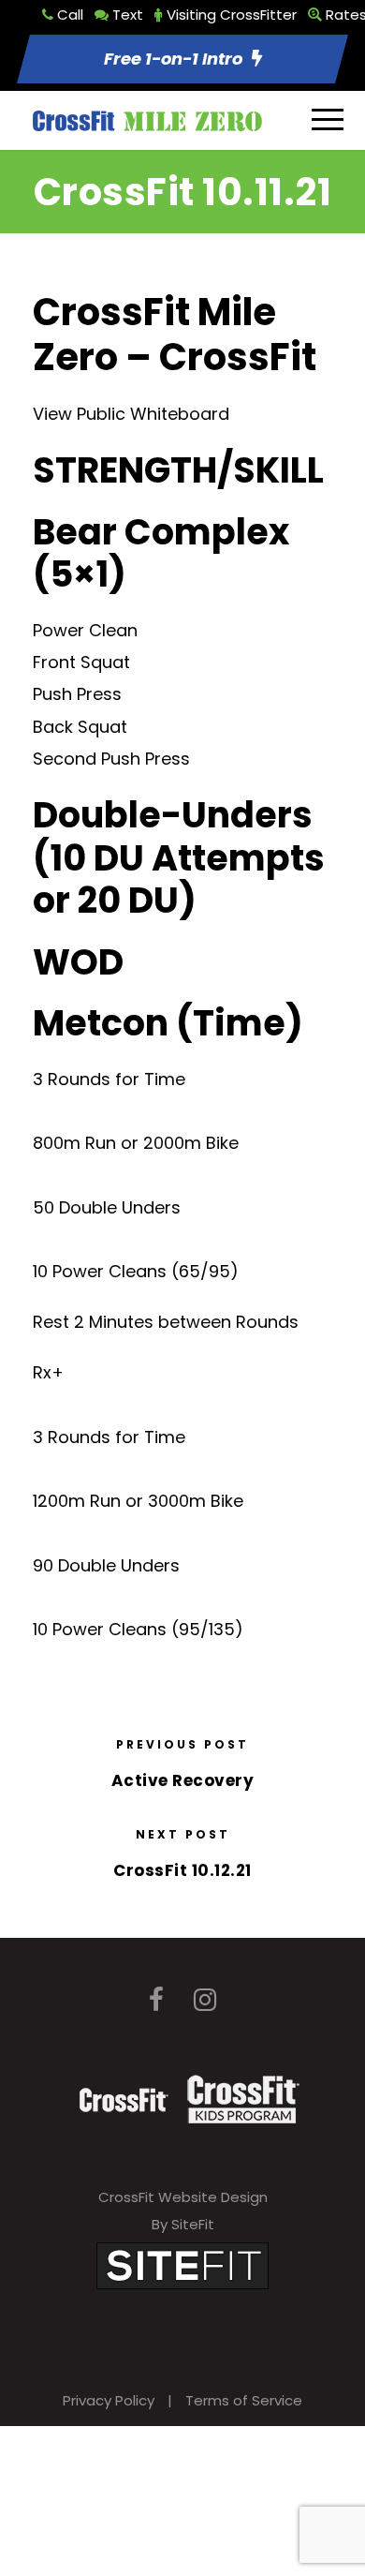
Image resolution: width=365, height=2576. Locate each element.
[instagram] (205, 2000)
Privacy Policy (109, 2400)
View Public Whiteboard (131, 414)
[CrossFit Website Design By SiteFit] (182, 2264)
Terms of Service (244, 2400)
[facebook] (156, 2000)
